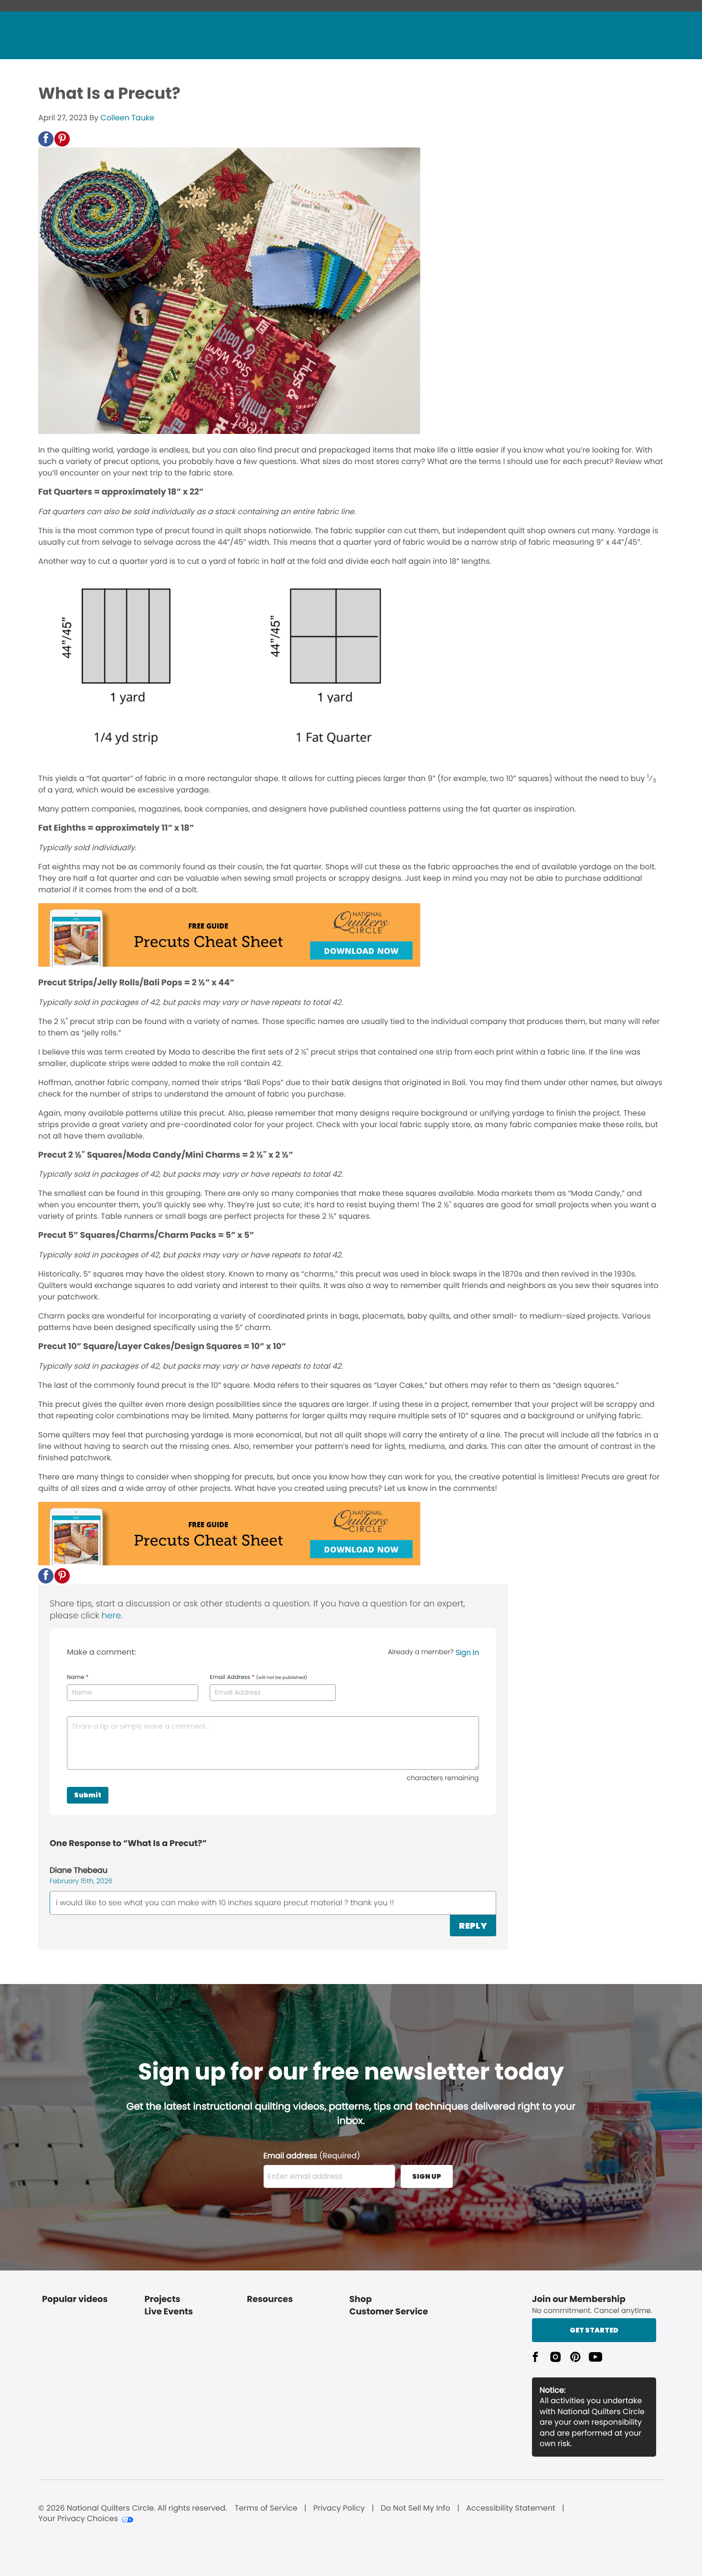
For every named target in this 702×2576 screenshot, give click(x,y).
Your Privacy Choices (78, 2519)
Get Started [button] (594, 2330)
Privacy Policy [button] (339, 2508)
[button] (46, 139)
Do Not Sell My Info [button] (415, 2508)
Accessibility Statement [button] (511, 2508)
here (111, 1616)
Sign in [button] (467, 1652)
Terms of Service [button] (266, 2508)
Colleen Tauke (127, 118)
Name (78, 1678)
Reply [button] (473, 1926)
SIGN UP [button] (427, 2176)
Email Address (258, 1678)
